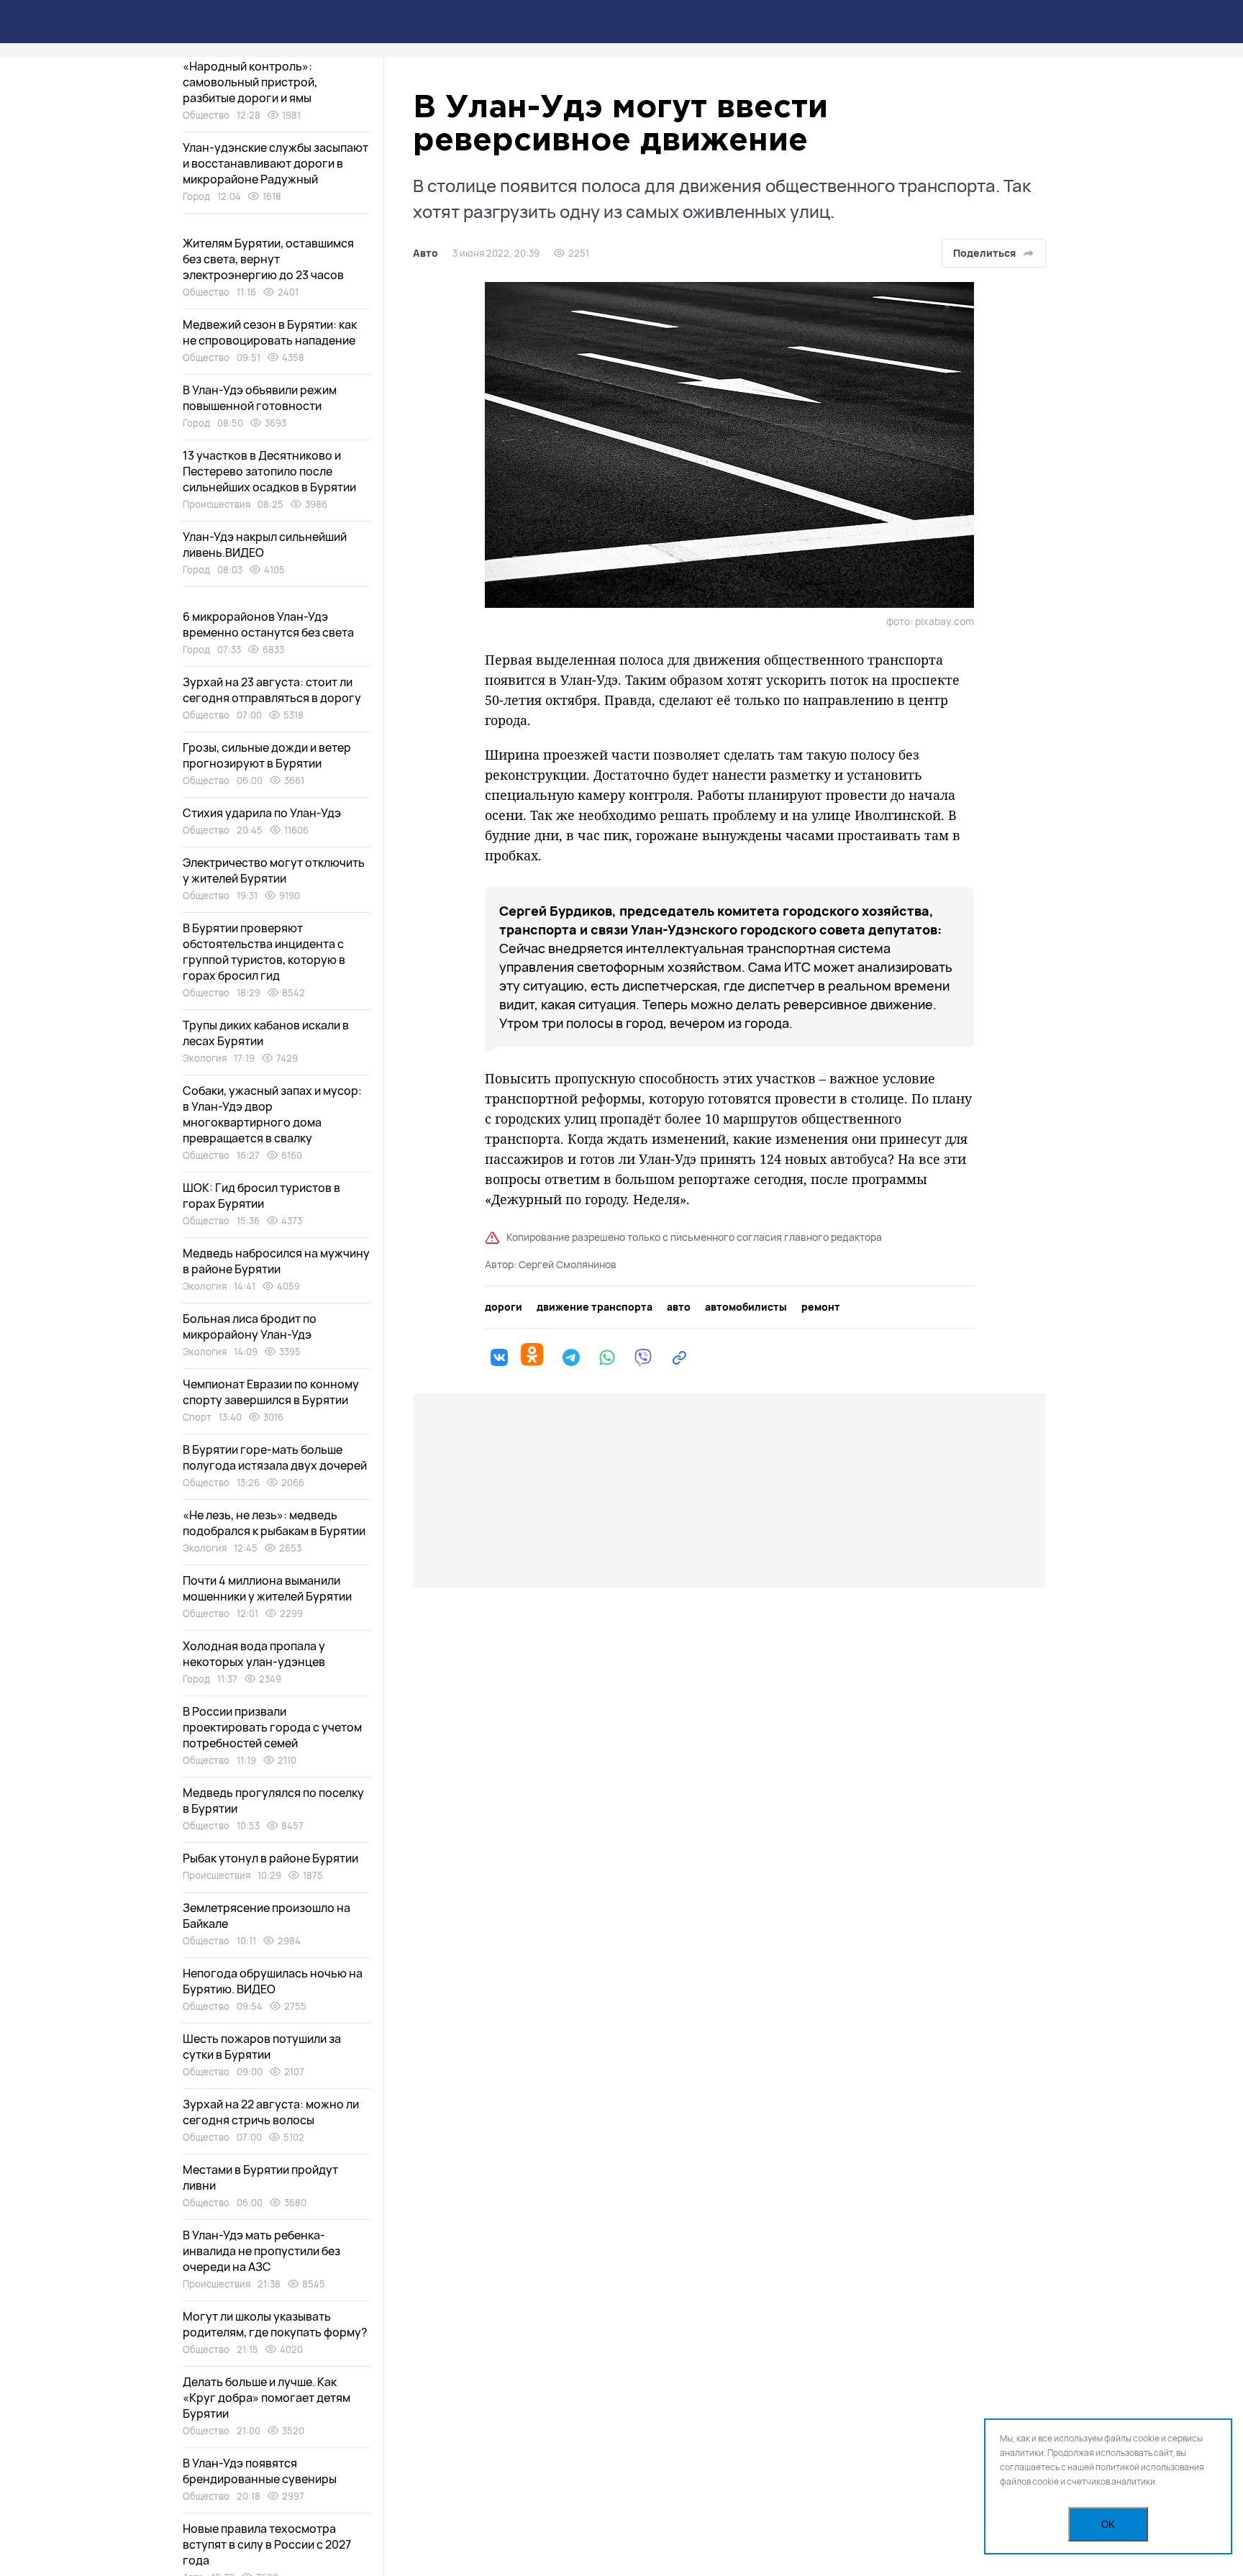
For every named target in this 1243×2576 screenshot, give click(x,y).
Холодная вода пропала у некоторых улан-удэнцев (254, 1654)
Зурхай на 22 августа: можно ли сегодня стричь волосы (271, 2112)
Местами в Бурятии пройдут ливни (260, 2177)
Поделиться (984, 253)
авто (679, 1307)
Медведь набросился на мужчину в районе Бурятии (276, 1261)
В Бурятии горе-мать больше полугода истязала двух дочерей (275, 1457)
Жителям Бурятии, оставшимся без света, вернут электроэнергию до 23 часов (268, 259)
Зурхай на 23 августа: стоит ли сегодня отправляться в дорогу (272, 690)
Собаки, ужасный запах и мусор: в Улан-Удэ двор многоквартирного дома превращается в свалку (272, 1114)
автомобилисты (746, 1307)
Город (196, 196)
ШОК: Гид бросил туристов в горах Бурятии (261, 1196)
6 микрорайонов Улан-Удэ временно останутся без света (268, 624)
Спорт (197, 1417)
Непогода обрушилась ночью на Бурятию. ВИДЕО (273, 1981)
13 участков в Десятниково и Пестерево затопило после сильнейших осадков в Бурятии (269, 471)
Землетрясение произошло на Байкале (267, 1916)
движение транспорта (595, 1307)
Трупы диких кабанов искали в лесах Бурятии (266, 1033)
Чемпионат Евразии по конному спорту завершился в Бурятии (271, 1392)
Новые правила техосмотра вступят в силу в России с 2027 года (267, 2544)
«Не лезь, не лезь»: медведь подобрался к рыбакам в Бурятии (274, 1523)
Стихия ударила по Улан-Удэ (262, 813)
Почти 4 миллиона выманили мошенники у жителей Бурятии (267, 1588)
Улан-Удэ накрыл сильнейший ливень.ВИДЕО (265, 545)
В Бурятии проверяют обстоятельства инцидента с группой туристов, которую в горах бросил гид (264, 952)
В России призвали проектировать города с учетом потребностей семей (272, 1727)
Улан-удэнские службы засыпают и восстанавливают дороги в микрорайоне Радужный (276, 163)
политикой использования (1150, 2467)
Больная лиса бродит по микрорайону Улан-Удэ (250, 1326)
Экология (205, 1058)
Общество (206, 115)
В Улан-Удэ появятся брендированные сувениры (260, 2471)
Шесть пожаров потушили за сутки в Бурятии (262, 2047)
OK (1108, 2525)
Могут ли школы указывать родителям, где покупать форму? (275, 2324)
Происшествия (217, 504)
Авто (425, 253)
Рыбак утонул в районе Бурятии (270, 1858)
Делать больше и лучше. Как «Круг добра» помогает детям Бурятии (267, 2398)
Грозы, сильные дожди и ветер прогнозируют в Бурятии (267, 755)
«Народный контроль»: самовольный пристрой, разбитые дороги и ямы (250, 82)
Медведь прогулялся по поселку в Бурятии (273, 1801)
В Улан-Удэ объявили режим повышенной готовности (260, 398)
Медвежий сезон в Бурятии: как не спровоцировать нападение (270, 332)
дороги (504, 1307)
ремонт (821, 1307)
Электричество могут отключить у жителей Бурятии (274, 870)
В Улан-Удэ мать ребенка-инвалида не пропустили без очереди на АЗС (261, 2251)
